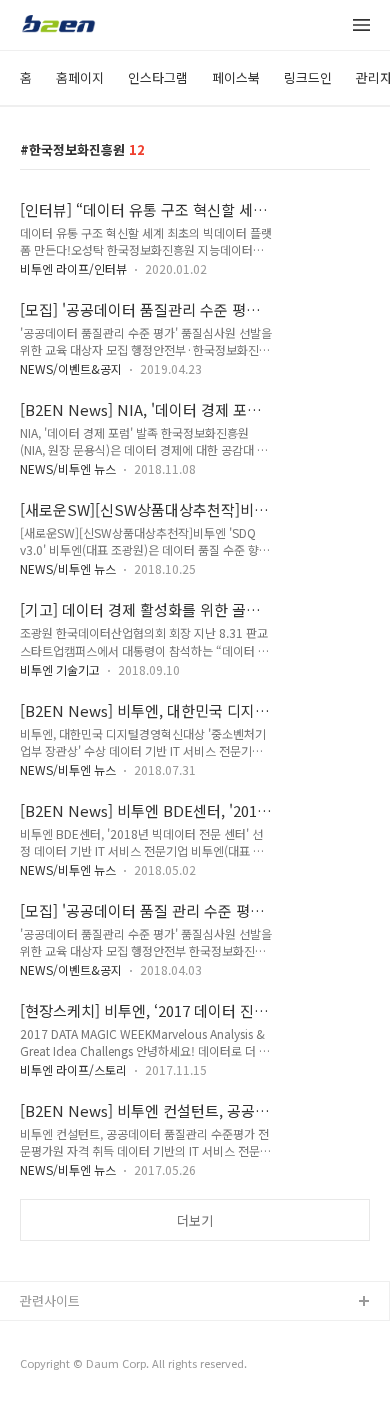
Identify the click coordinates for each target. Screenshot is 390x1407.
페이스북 (236, 77)
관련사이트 (50, 1300)
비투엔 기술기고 (60, 669)
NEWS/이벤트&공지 (71, 368)
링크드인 (308, 77)
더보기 (195, 1220)
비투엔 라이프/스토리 (73, 1069)
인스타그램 (158, 77)
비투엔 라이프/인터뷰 (73, 268)
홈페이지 (80, 77)
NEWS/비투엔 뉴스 (68, 468)
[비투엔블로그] (58, 26)
